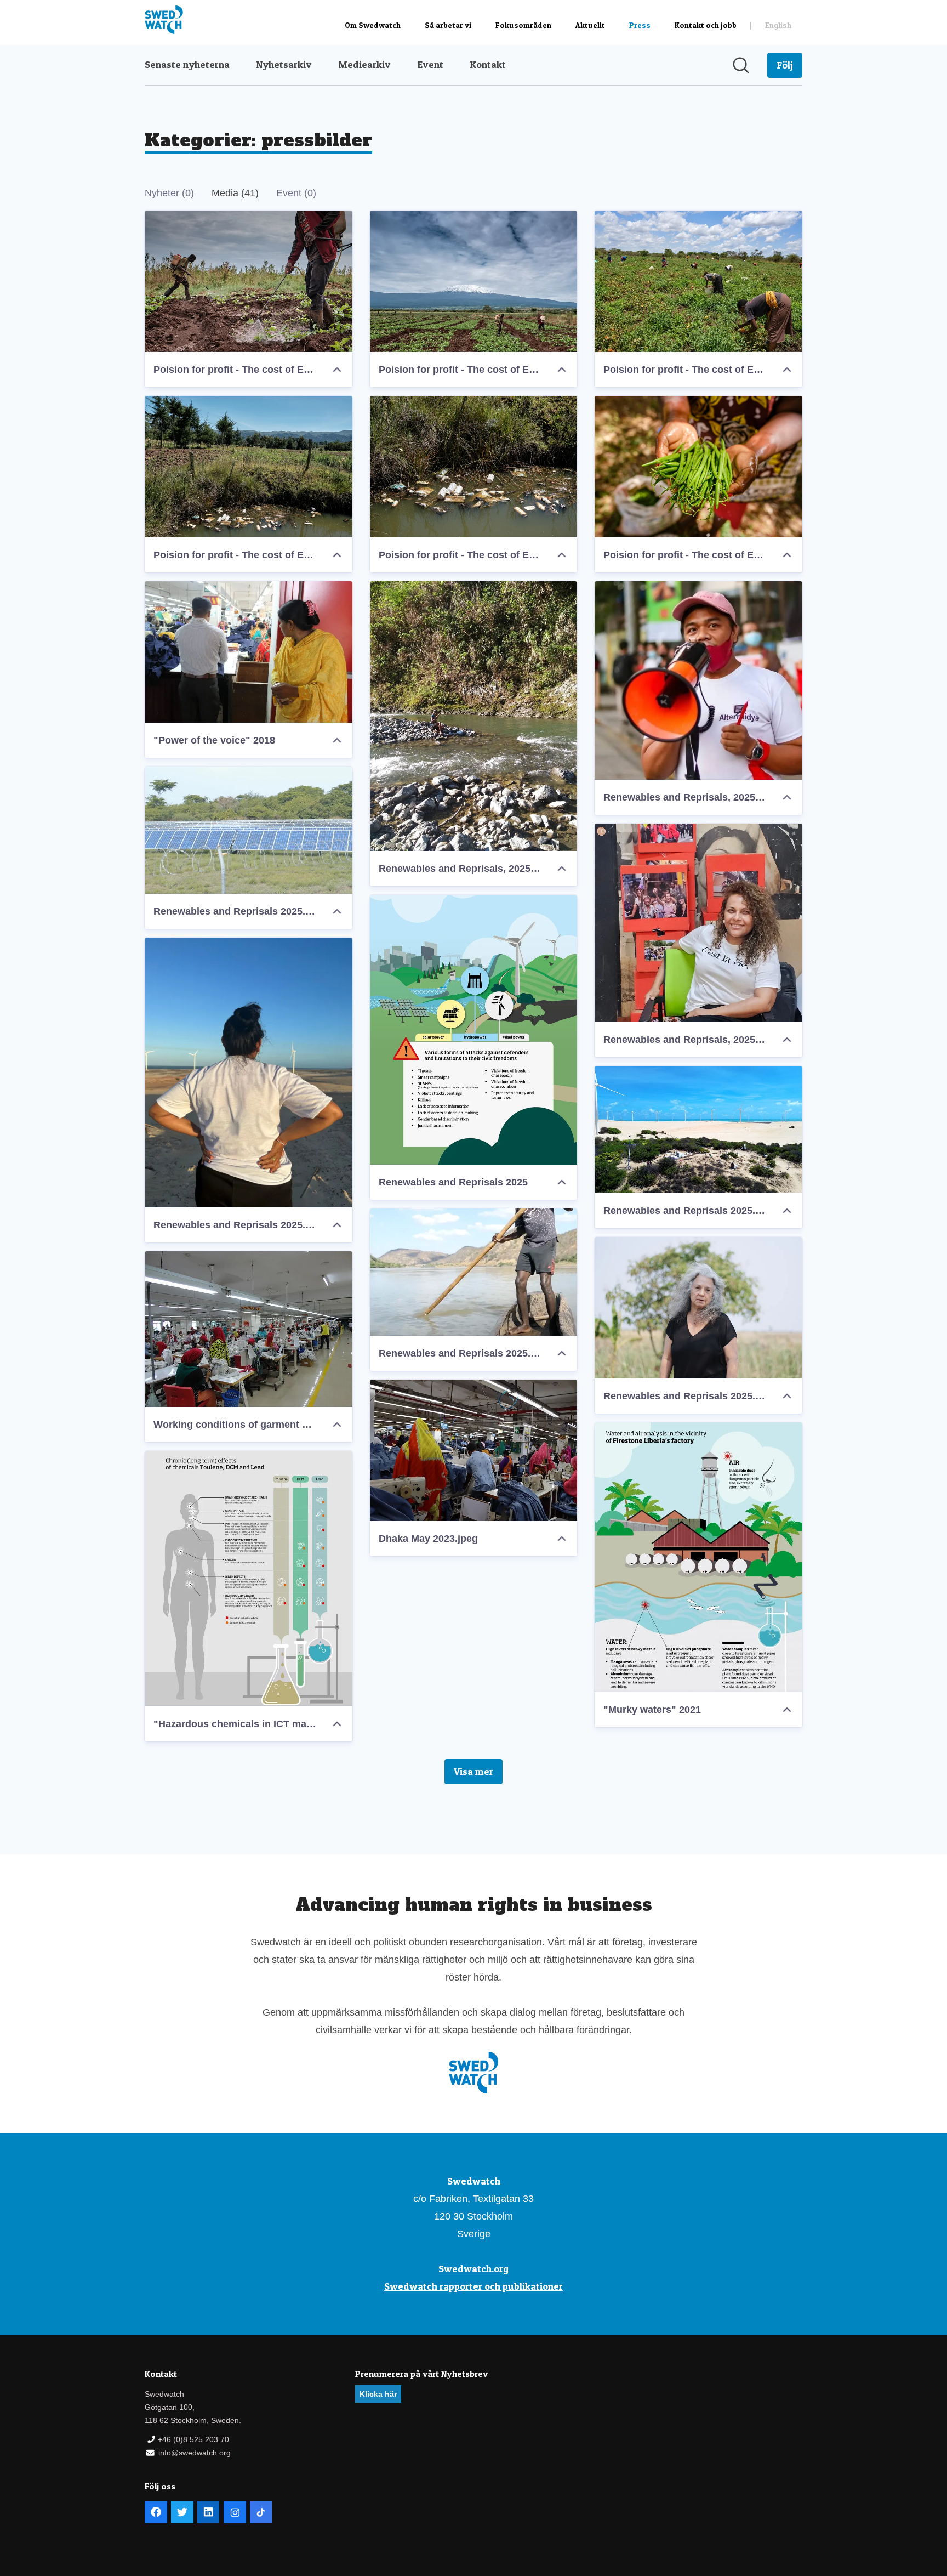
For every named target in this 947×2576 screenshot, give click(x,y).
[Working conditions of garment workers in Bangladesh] (249, 1329)
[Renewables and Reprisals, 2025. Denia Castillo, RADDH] (698, 923)
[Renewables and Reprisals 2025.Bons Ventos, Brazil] (249, 1073)
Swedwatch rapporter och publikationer (473, 2286)
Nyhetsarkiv (284, 64)
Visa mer (473, 1771)
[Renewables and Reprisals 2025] (474, 1030)
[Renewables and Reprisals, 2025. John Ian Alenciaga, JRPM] (698, 680)
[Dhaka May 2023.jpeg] (474, 1450)
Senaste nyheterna (187, 64)
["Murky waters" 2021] (698, 1557)
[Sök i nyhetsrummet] (741, 65)
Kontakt (488, 64)
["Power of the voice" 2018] (249, 652)
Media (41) (235, 193)
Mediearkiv (364, 64)
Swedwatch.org (473, 2269)
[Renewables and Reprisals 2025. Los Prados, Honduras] (249, 830)
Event (430, 64)
